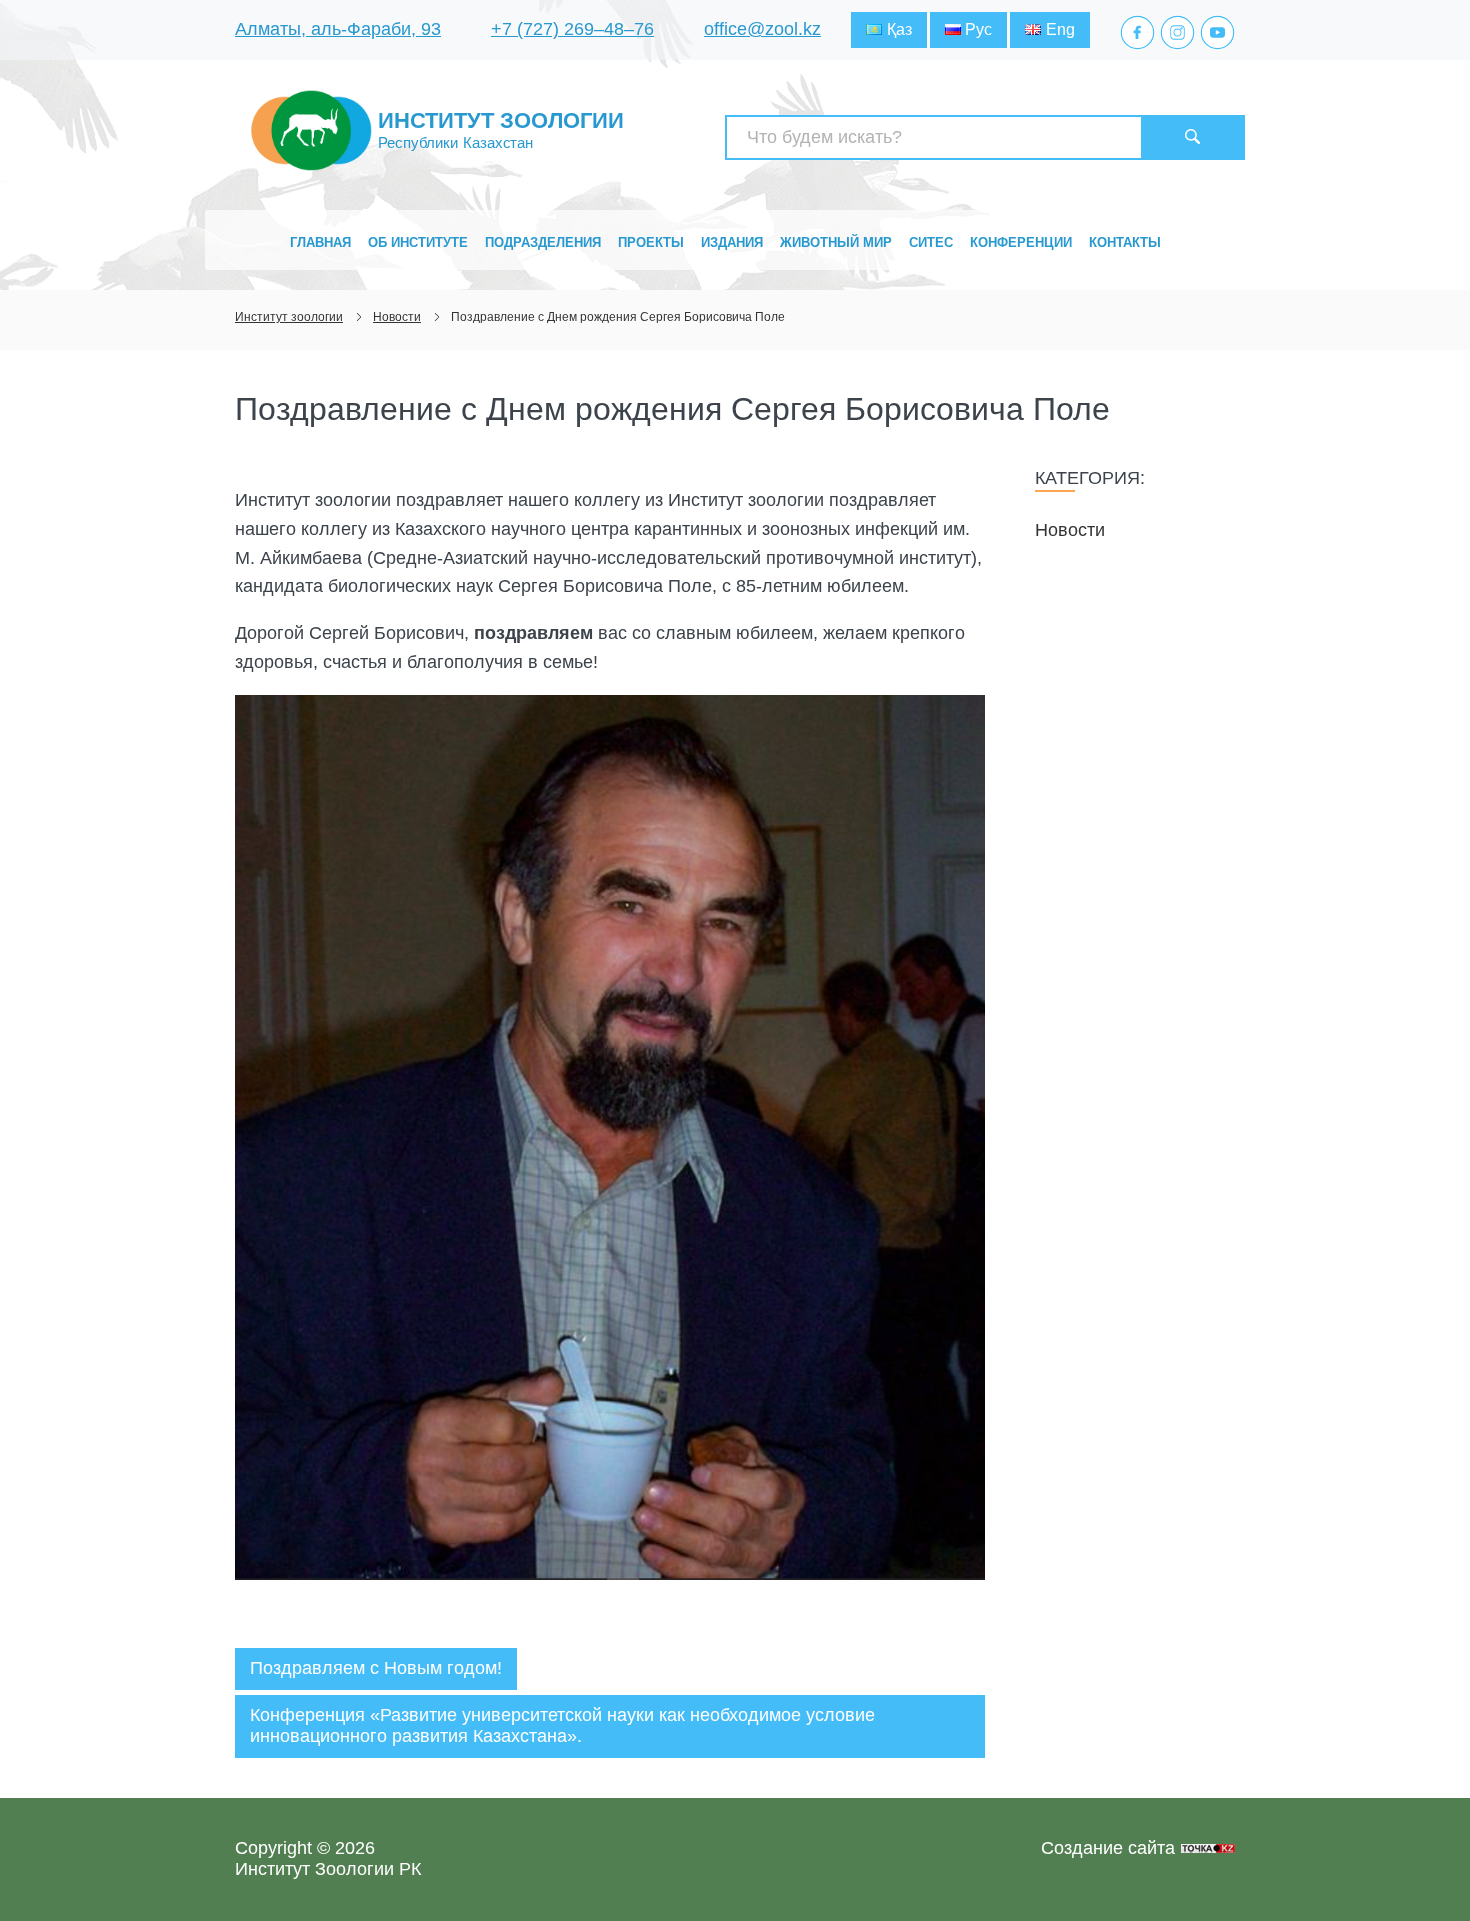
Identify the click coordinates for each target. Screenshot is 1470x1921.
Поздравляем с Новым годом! (376, 1668)
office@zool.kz (762, 29)
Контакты (1125, 242)
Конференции (1021, 242)
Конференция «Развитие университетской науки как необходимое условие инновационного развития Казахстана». (562, 1726)
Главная (320, 242)
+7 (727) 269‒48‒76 (572, 29)
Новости (1070, 530)
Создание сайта (1108, 1848)
